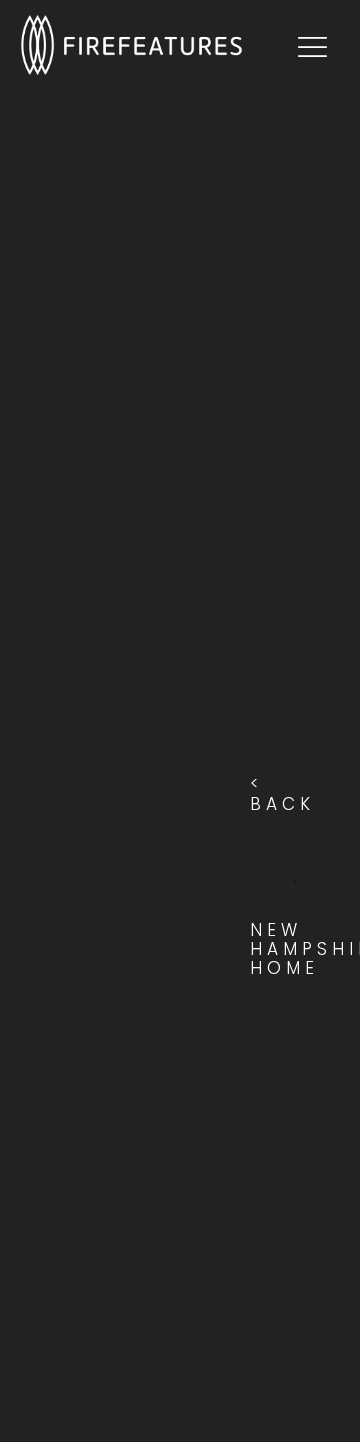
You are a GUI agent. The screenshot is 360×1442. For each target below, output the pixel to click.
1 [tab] (295, 881)
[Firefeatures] (162, 45)
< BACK (282, 793)
